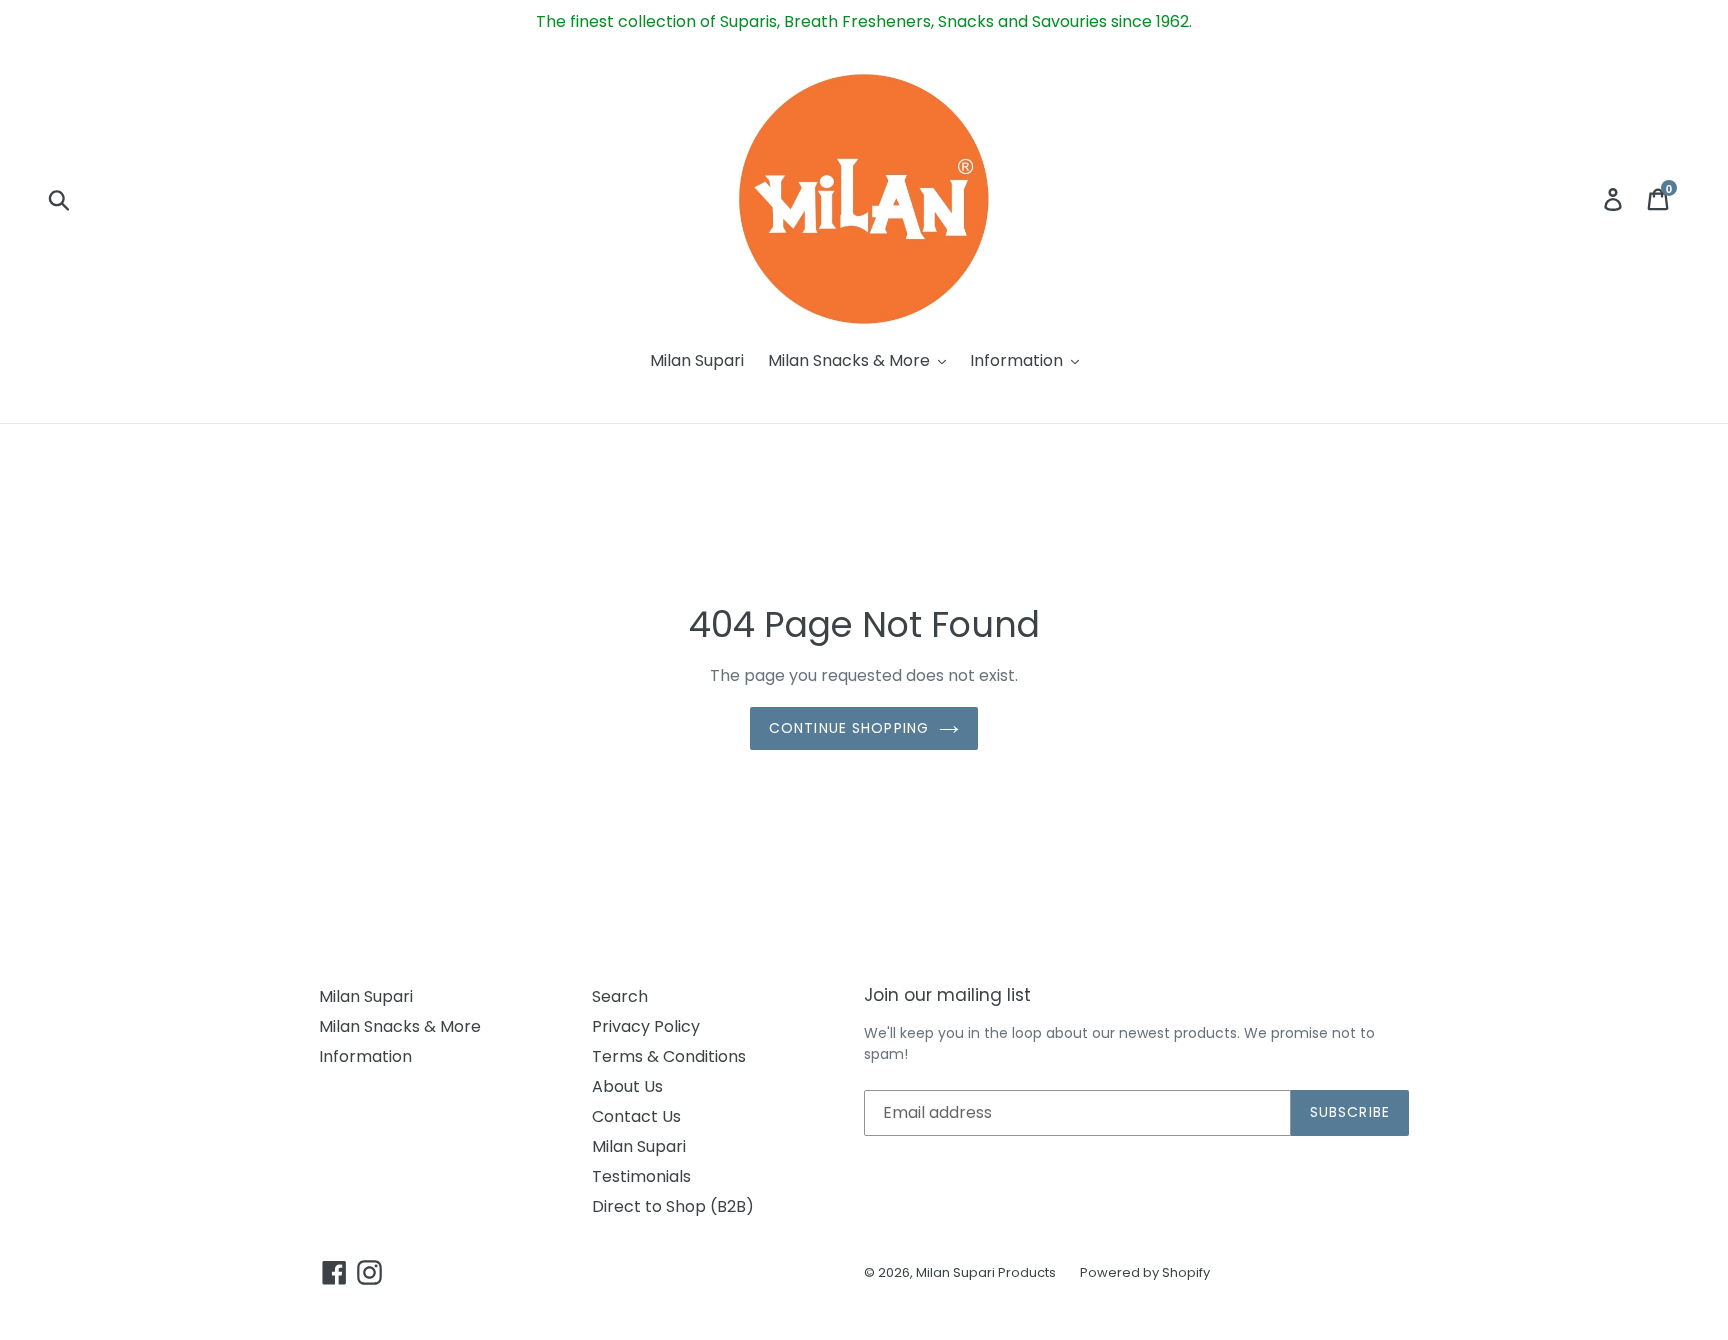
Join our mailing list (947, 995)
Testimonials (641, 1176)
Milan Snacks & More (400, 1026)
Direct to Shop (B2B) (673, 1206)
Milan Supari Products (986, 1272)
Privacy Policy (646, 1026)
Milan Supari (366, 996)
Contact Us (636, 1116)
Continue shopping (849, 728)
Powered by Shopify (1145, 1272)
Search (620, 996)
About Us (627, 1086)
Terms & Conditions (669, 1056)
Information (365, 1056)
